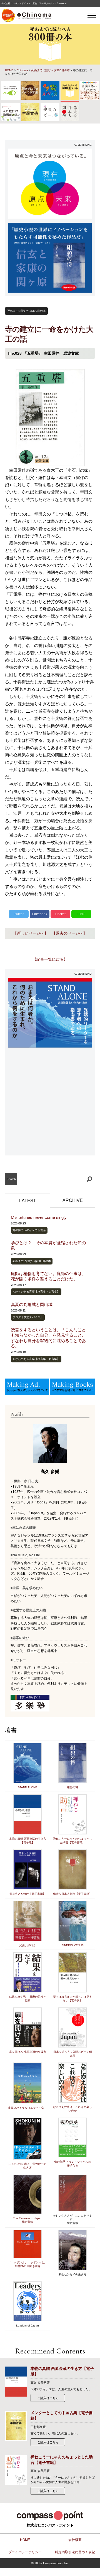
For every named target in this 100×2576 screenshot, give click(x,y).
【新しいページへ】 (31, 933)
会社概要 (75, 2540)
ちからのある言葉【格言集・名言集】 (36, 1292)
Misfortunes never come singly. (39, 1217)
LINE (81, 914)
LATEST (28, 1201)
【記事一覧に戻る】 (50, 959)
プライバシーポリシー (25, 2552)
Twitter (19, 914)
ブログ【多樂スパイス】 (28, 1317)
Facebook (40, 914)
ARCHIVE (73, 1200)
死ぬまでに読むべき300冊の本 (51, 70)
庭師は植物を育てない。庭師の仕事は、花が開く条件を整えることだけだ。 (48, 1276)
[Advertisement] (50, 1102)
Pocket (60, 914)
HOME (9, 70)
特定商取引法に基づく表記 (75, 2552)
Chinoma (22, 70)
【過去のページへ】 (69, 933)
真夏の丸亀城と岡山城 (32, 1304)
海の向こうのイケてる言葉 (29, 1230)
